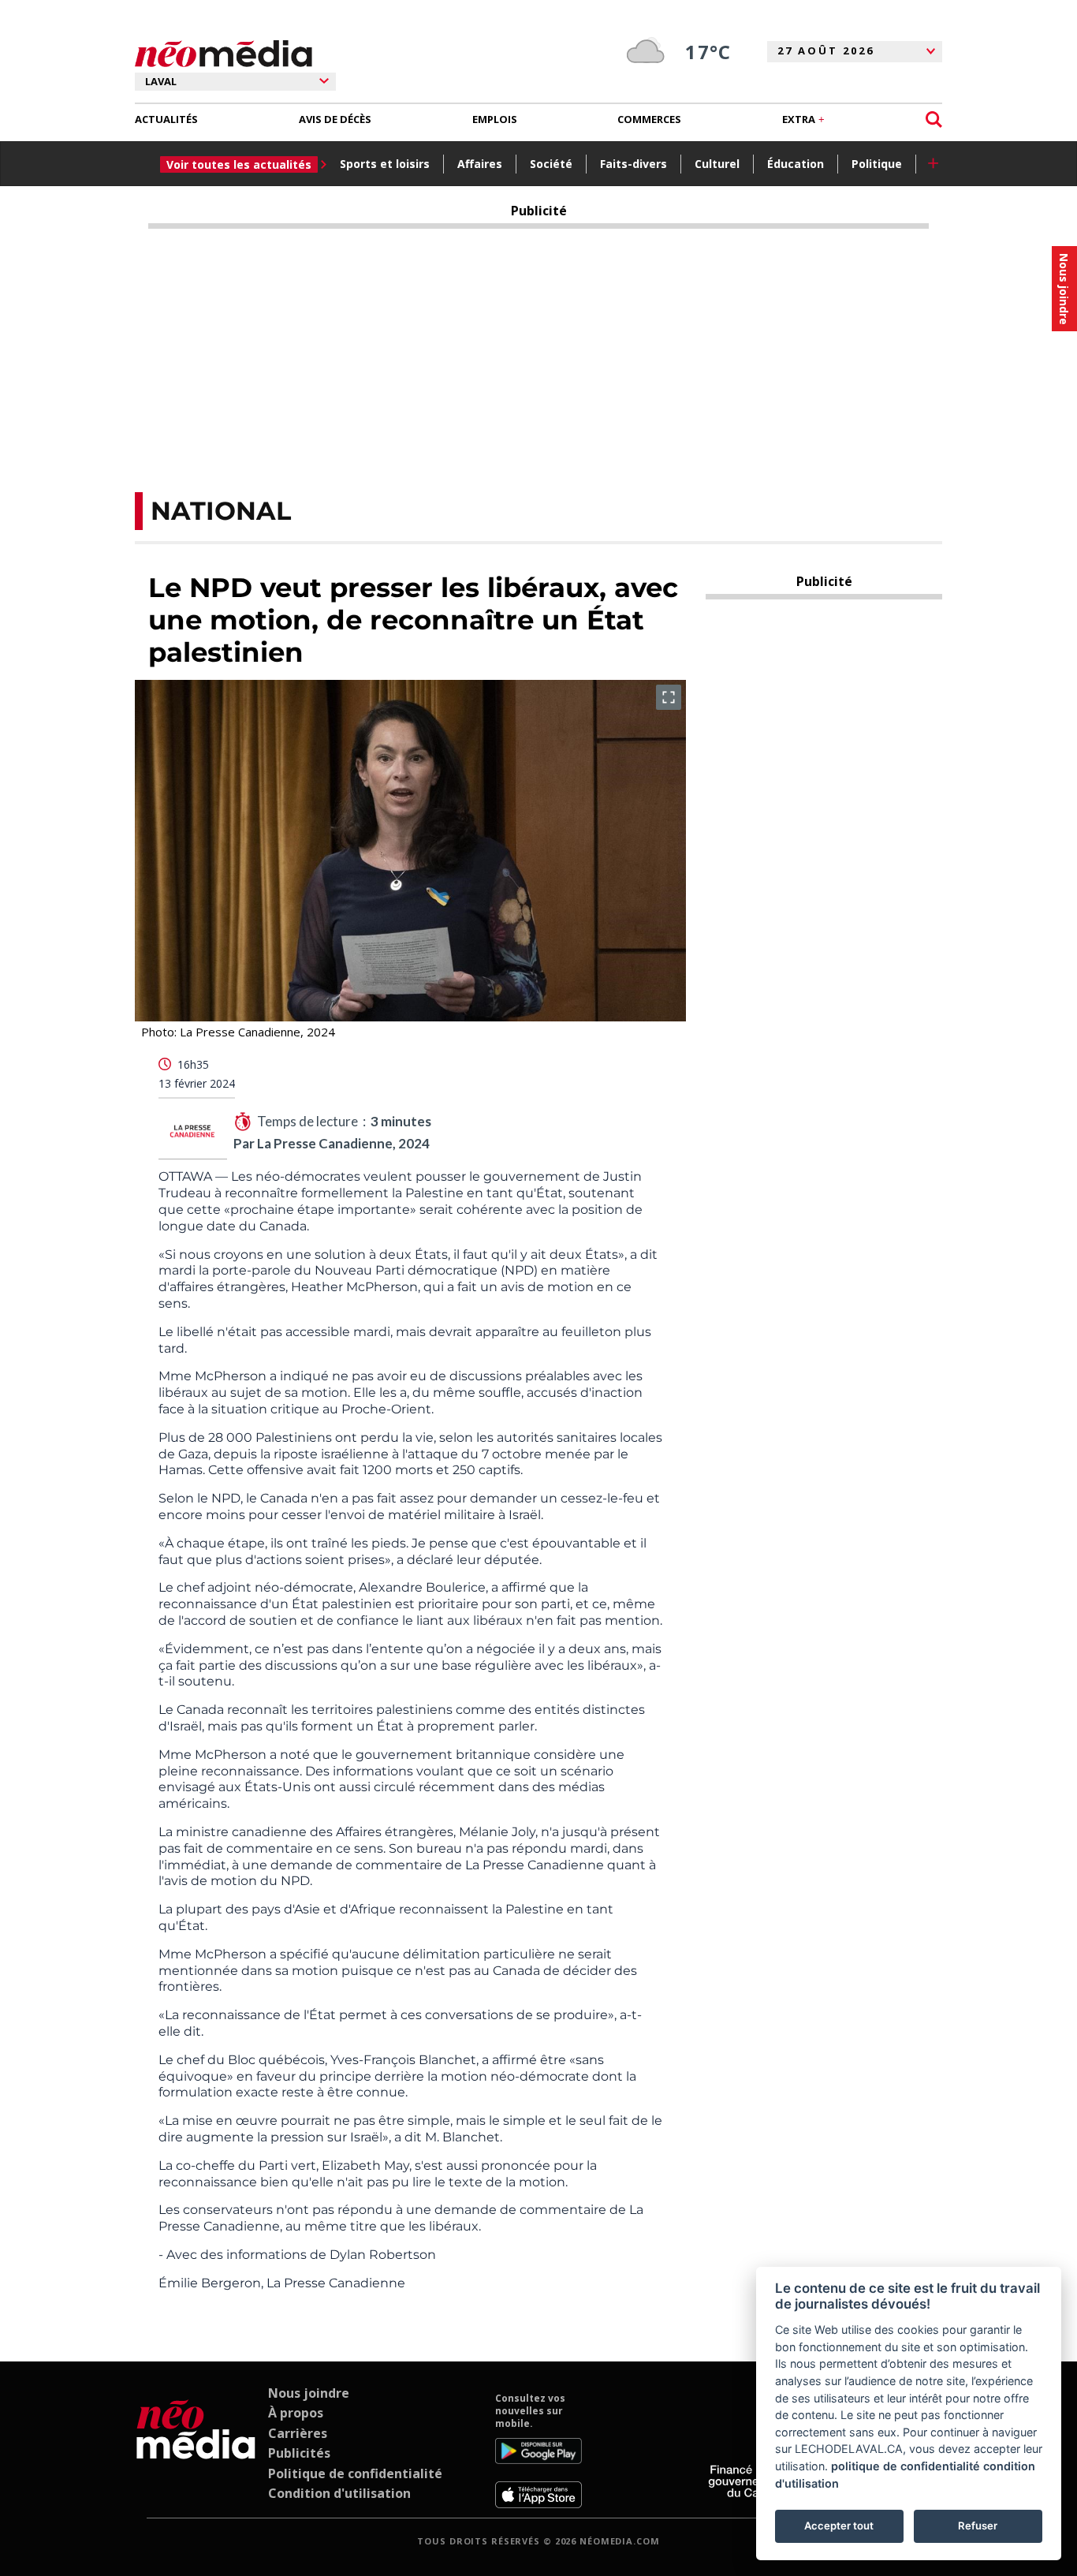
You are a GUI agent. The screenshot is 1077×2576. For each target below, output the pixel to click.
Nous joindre (309, 2393)
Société (551, 164)
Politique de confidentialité (355, 2473)
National (221, 511)
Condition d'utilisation (339, 2493)
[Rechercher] (934, 119)
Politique (877, 164)
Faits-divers (634, 164)
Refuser (978, 2526)
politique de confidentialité (906, 2466)
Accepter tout (839, 2526)
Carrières (298, 2433)
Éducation (796, 164)
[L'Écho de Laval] (196, 2451)
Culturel (717, 164)
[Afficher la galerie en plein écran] (669, 697)
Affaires (480, 164)
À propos (296, 2413)
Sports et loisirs (385, 164)
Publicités (299, 2453)
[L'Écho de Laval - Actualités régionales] (224, 54)
